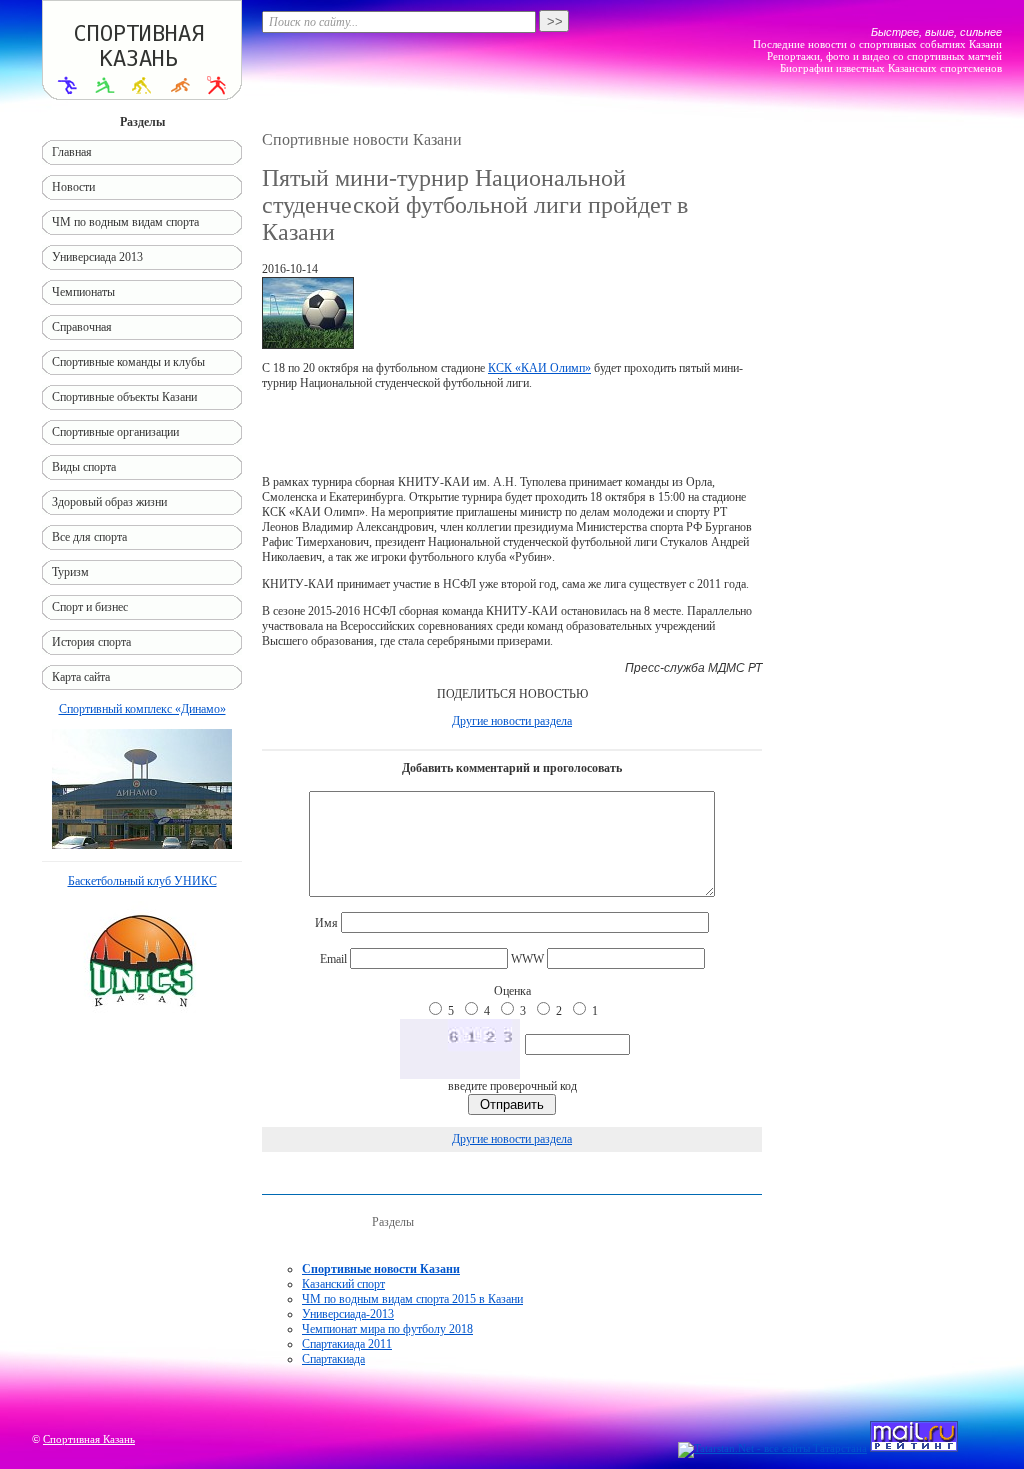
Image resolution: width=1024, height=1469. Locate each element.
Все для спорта (89, 537)
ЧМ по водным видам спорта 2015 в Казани (412, 1299)
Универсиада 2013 (97, 257)
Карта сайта (81, 677)
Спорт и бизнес (90, 607)
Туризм (70, 572)
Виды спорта (84, 467)
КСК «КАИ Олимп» (539, 368)
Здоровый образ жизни (109, 502)
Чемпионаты (83, 292)
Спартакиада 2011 (347, 1344)
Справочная (82, 327)
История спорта (91, 642)
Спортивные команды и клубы (128, 362)
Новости (73, 187)
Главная (72, 152)
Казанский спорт (343, 1284)
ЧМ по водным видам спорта (125, 222)
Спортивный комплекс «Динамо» (142, 709)
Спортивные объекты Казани (124, 397)
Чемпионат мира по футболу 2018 (387, 1329)
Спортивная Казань (89, 1439)
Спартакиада (333, 1359)
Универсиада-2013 (348, 1314)
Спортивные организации (115, 432)
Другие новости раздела (512, 721)
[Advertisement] (512, 433)
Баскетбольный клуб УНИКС (142, 881)
